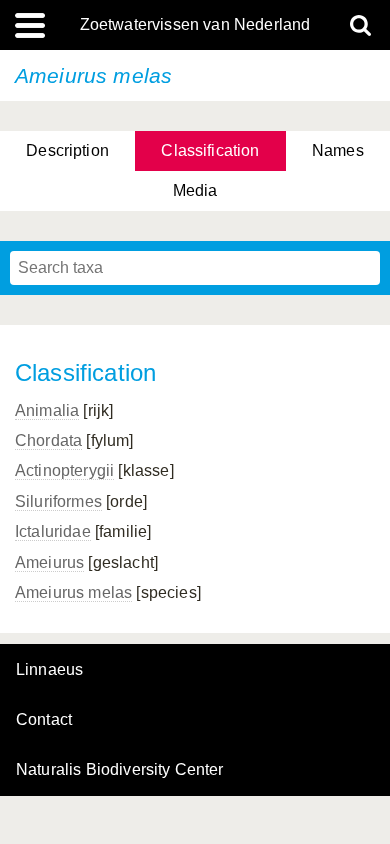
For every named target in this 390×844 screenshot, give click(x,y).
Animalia (47, 410)
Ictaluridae (53, 531)
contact (44, 719)
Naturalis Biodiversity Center (120, 770)
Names (338, 150)
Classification (210, 150)
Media (195, 190)
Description (67, 150)
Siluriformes (58, 501)
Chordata (48, 440)
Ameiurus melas (73, 592)
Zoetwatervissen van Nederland (195, 25)
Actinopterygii (64, 470)
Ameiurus (49, 562)
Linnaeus (49, 670)
